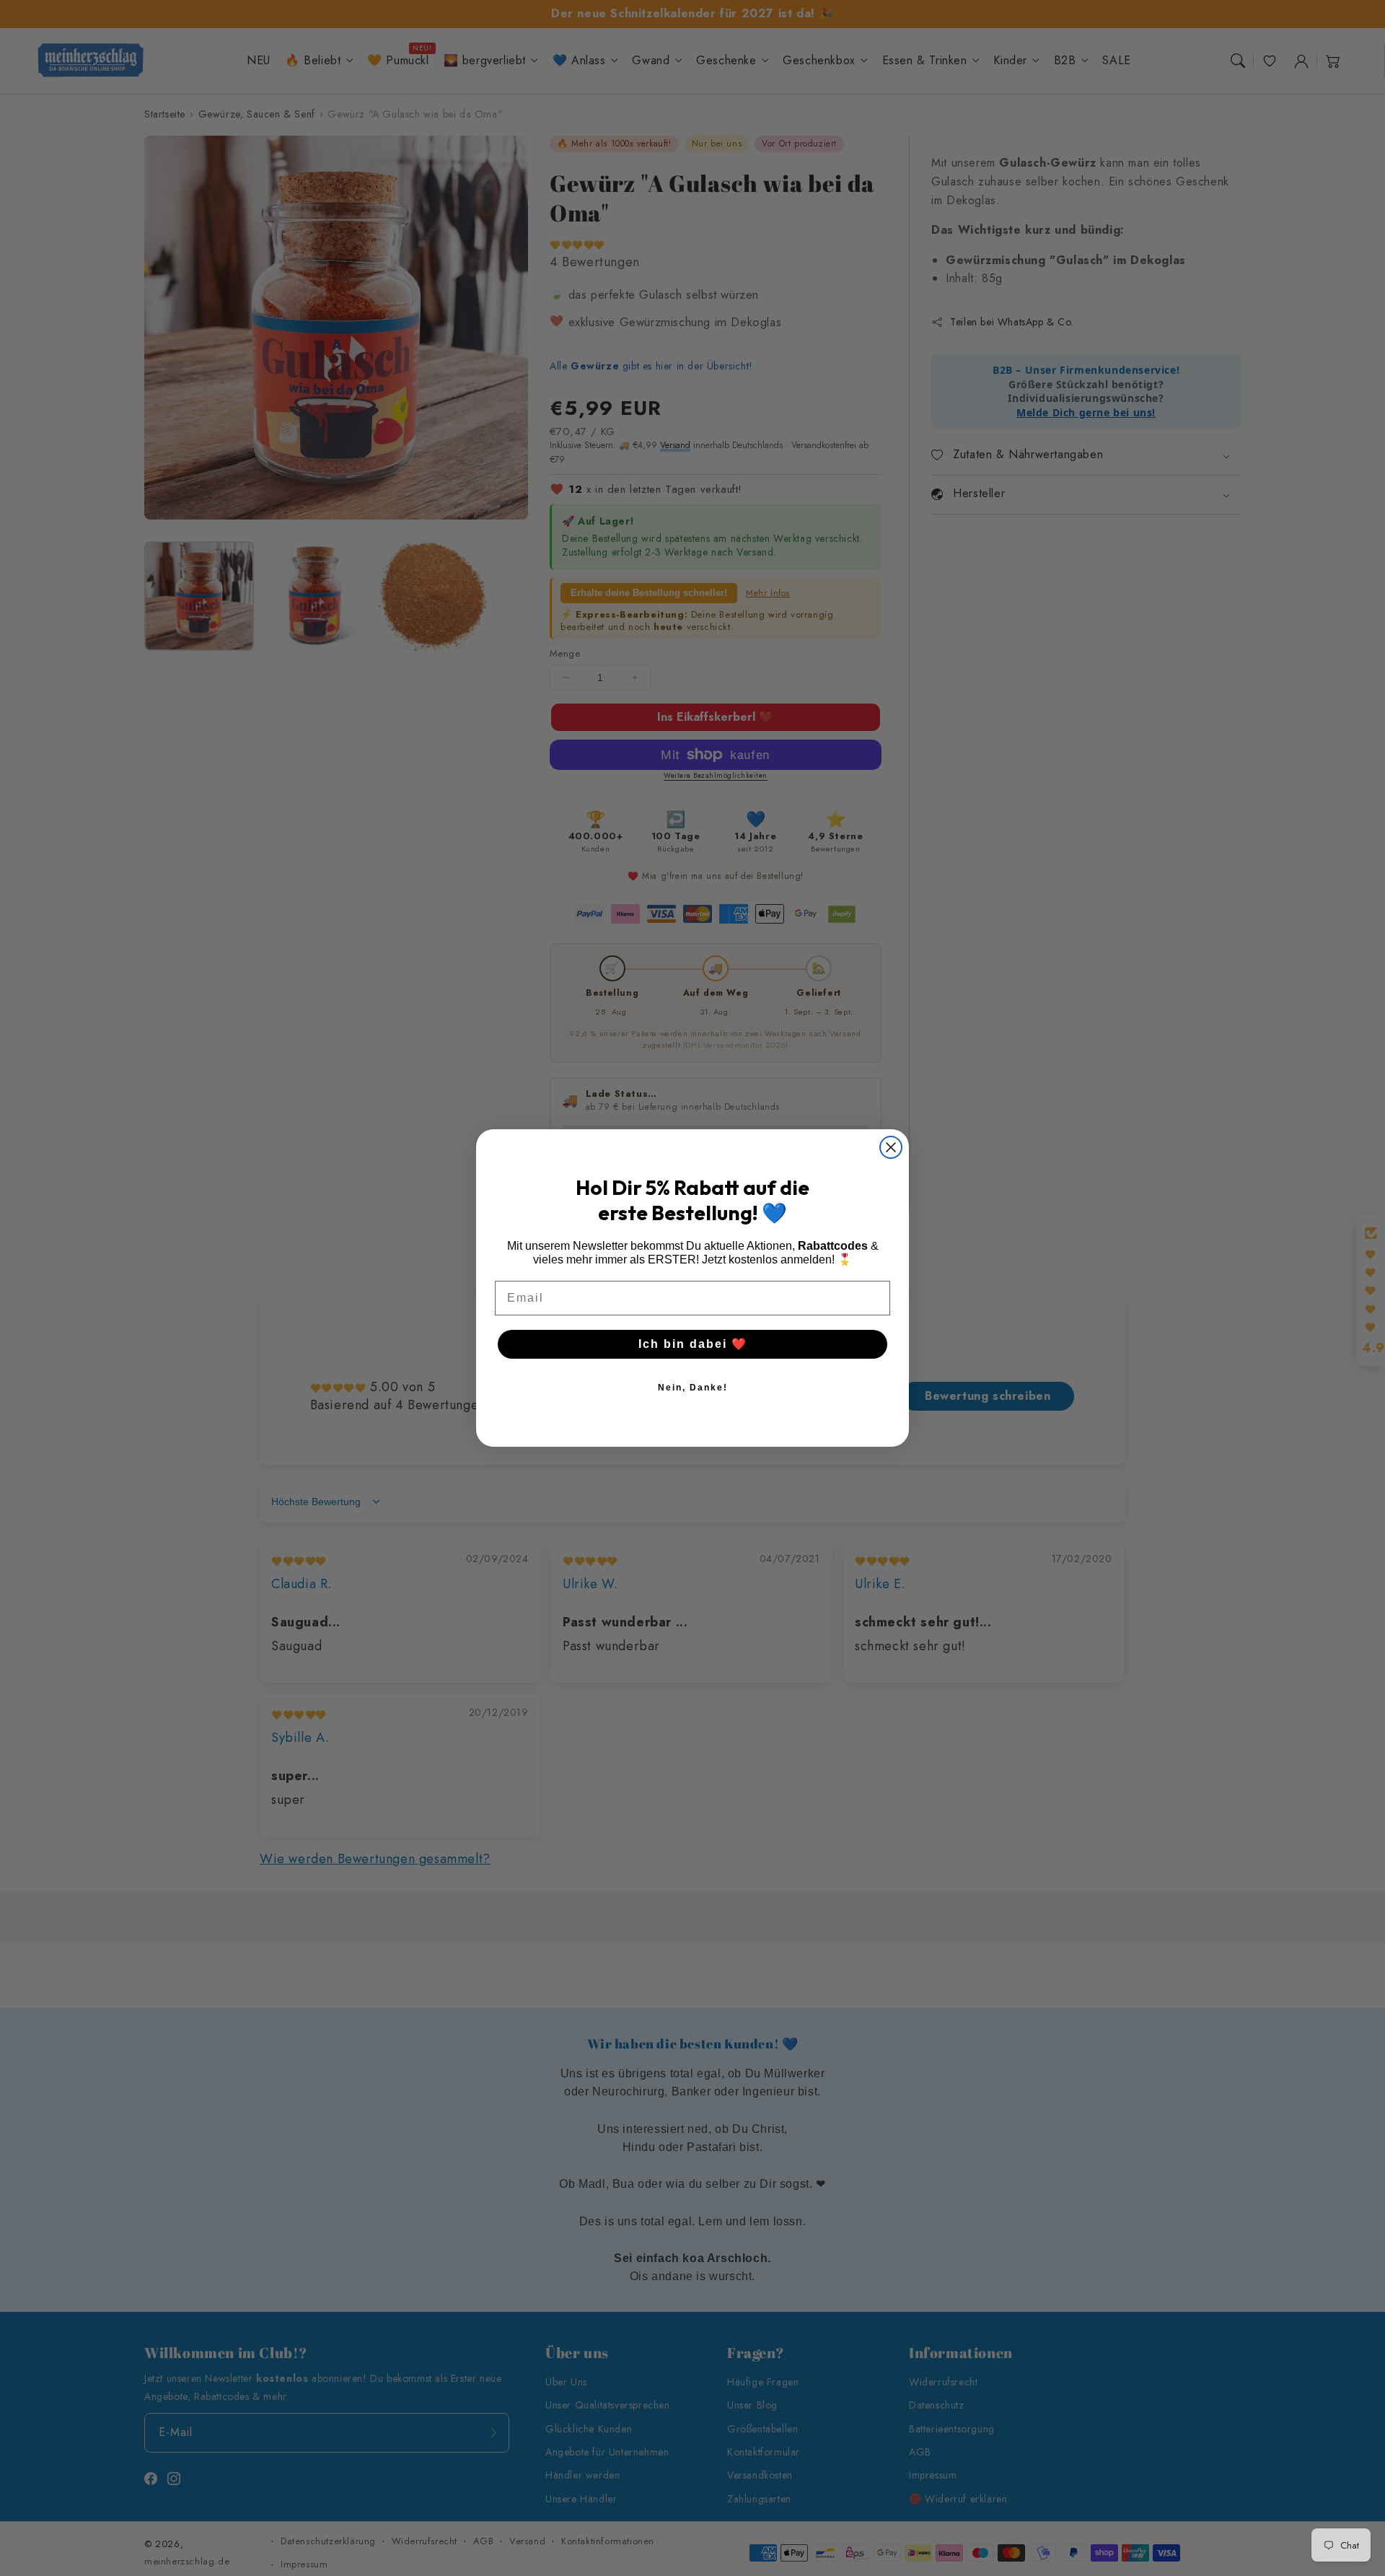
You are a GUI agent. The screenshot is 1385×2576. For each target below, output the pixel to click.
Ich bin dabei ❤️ (693, 1344)
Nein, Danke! (693, 1388)
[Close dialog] (891, 1147)
